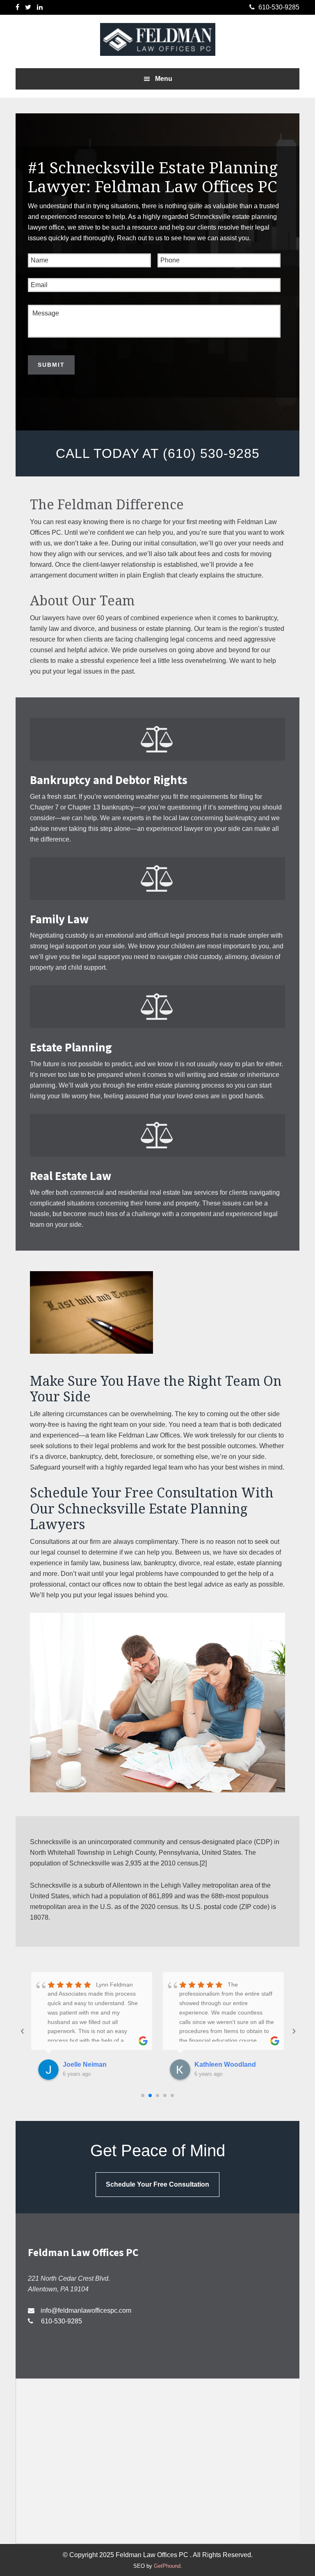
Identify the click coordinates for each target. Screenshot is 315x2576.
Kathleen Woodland (225, 2064)
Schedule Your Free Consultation (157, 2184)
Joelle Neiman (85, 2064)
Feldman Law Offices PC (157, 39)
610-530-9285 (61, 2321)
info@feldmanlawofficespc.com (86, 2310)
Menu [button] (164, 79)
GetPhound (167, 2566)
